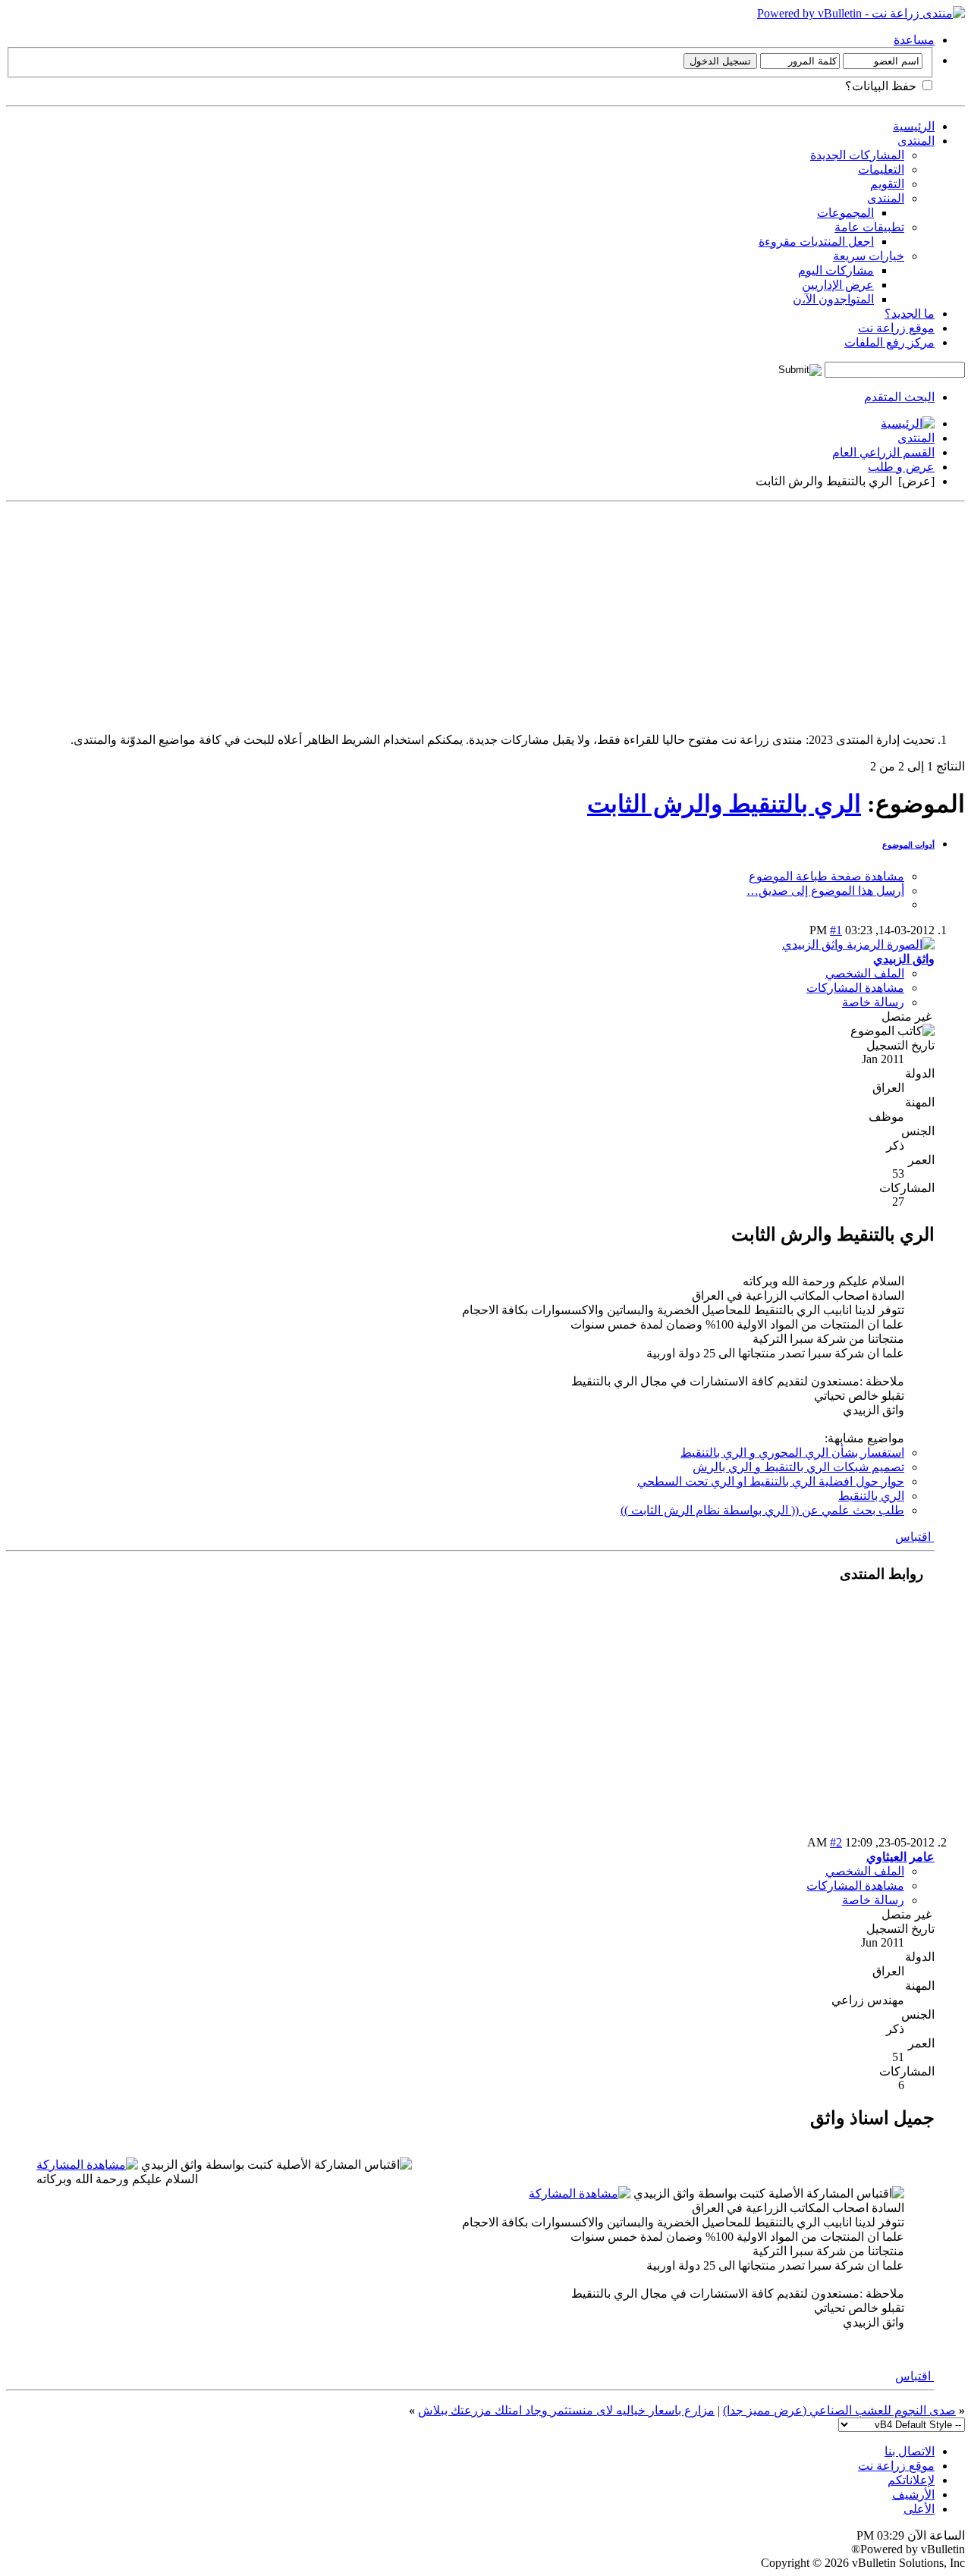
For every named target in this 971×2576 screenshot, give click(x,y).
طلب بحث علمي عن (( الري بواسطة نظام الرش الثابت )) (762, 1510)
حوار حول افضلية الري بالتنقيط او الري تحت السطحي (771, 1481)
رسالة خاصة (873, 1002)
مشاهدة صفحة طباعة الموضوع (826, 876)
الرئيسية (914, 126)
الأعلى (919, 2509)
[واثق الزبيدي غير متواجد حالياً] (858, 944)
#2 (836, 1842)
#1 (836, 930)
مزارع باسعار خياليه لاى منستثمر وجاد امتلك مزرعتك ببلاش (566, 2410)
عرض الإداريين (838, 285)
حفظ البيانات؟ (882, 86)
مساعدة (914, 40)
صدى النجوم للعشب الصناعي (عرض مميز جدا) (839, 2410)
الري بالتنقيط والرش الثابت (724, 804)
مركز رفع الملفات (889, 342)
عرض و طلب (901, 467)
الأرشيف (913, 2494)
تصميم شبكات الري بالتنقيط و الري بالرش (798, 1467)
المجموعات (845, 213)
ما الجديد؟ (910, 314)
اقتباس (914, 1537)
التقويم (887, 184)
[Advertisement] (510, 614)
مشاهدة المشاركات (855, 988)
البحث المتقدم (899, 397)
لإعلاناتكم (911, 2480)
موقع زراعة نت (896, 328)
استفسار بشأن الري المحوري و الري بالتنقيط (792, 1453)
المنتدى (916, 141)
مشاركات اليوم (836, 270)
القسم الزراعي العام (883, 452)
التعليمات (881, 169)
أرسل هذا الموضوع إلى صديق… (825, 891)
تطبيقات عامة (869, 227)
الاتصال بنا (910, 2451)
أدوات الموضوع (908, 845)
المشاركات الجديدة (857, 155)
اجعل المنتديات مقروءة (816, 242)
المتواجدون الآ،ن (833, 299)
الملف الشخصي (865, 973)
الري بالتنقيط (871, 1496)
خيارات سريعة (869, 256)
